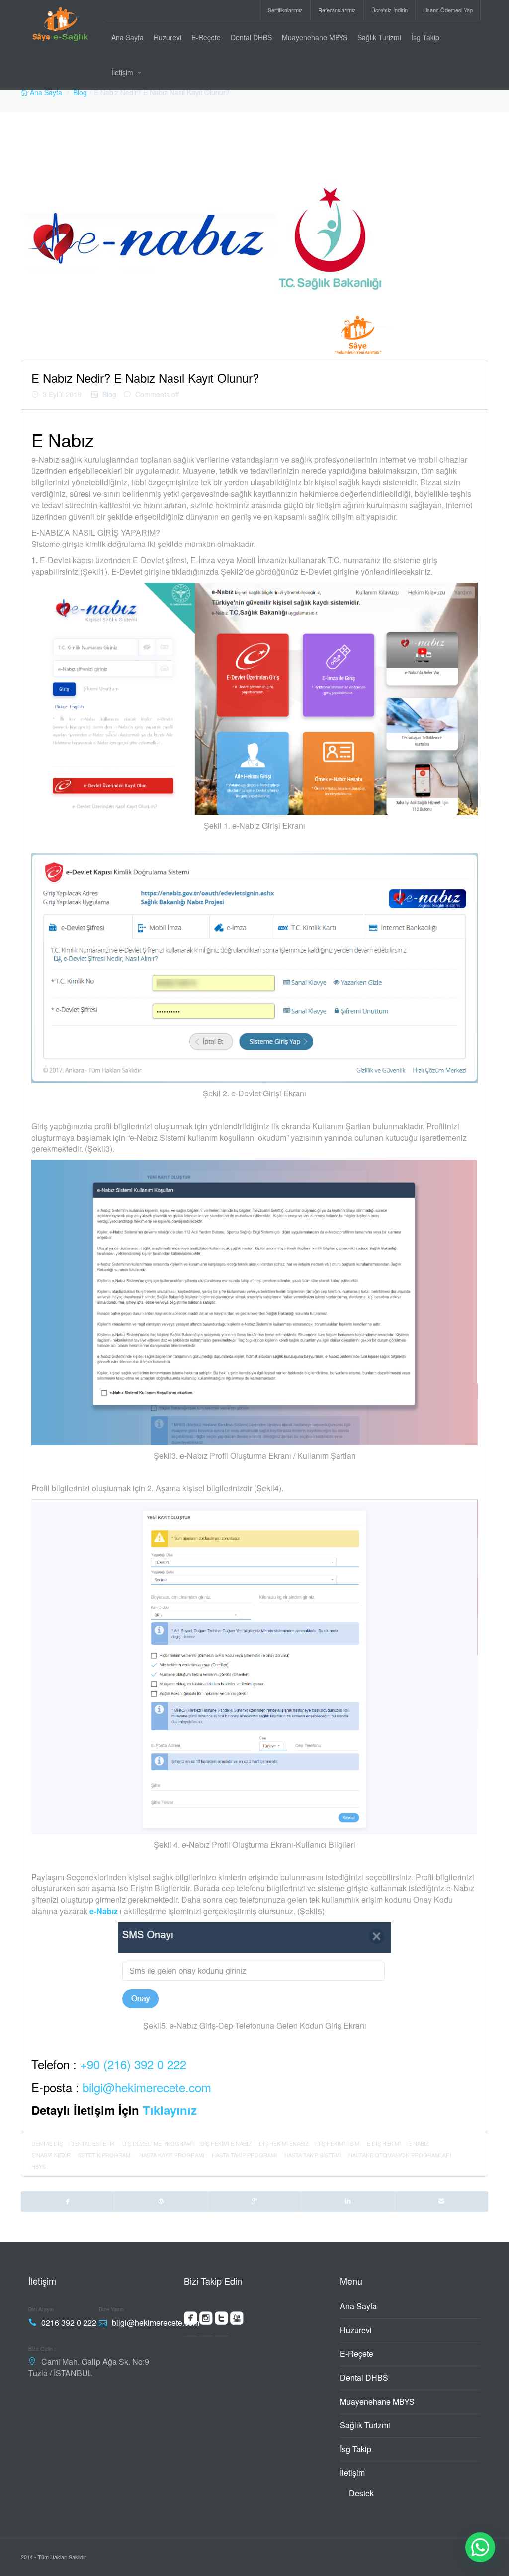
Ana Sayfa (127, 37)
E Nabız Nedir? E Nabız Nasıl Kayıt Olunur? (145, 377)
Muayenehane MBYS (315, 37)
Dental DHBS (251, 37)
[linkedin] (348, 2201)
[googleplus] (254, 2201)
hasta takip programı (244, 2155)
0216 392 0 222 (69, 2322)
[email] (442, 2201)
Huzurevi (168, 37)
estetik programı (105, 2155)
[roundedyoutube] (237, 2320)
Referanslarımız (337, 10)
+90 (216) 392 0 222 (133, 2064)
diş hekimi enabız (284, 2143)
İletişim (122, 72)
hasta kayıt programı (172, 2155)
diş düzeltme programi (158, 2143)
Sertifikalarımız (285, 10)
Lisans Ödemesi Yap (448, 10)
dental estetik (92, 2143)
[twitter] (161, 2201)
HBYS (39, 2166)
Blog (80, 92)
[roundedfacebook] (191, 2320)
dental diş (47, 2143)
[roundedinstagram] (206, 2320)
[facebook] (68, 2201)
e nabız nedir (51, 2155)
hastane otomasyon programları (400, 2155)
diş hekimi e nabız (226, 2143)
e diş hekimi (384, 2143)
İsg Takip (425, 37)
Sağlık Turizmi (379, 37)
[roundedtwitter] (221, 2320)
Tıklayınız (170, 2110)
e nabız (419, 2143)
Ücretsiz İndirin (389, 10)
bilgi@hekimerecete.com (147, 2087)
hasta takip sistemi (313, 2155)
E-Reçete (206, 37)
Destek (361, 2493)
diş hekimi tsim (338, 2143)
